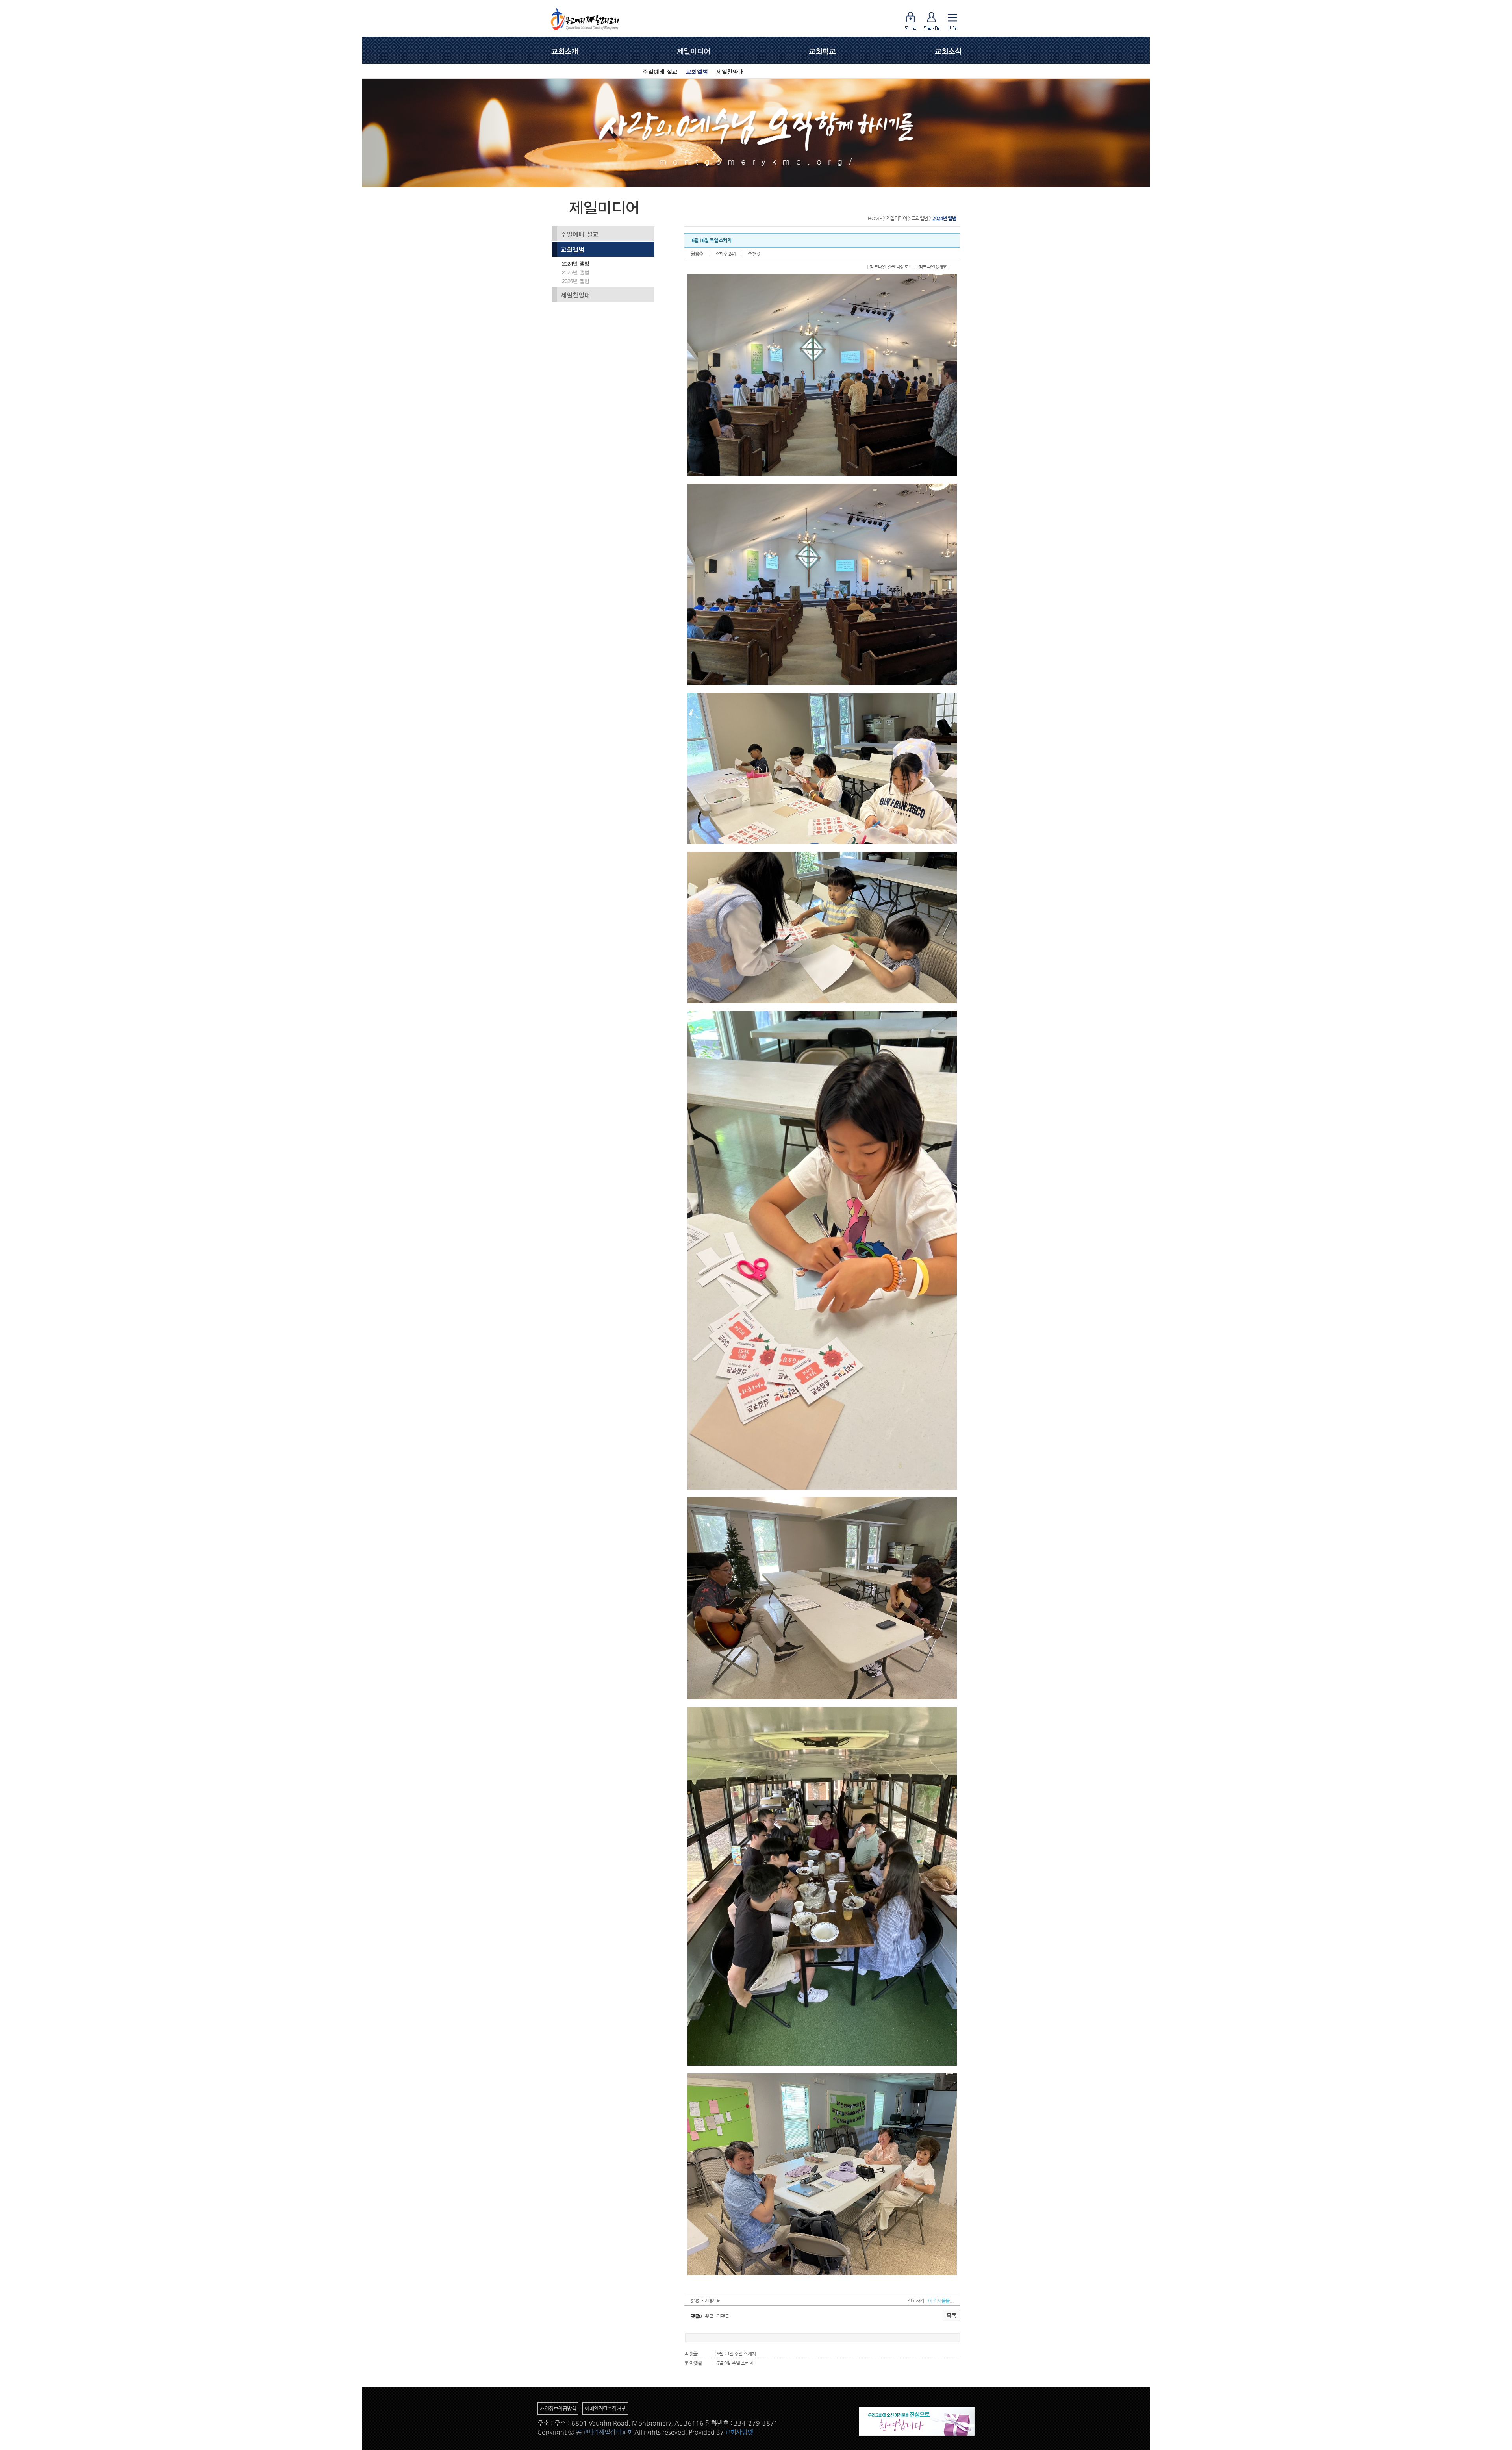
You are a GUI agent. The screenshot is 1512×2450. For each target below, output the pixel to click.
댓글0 (696, 2316)
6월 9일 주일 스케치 (735, 2363)
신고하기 (916, 2301)
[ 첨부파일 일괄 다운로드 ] (891, 267)
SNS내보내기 (704, 2301)
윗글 (709, 2316)
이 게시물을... (941, 2301)
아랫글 (723, 2316)
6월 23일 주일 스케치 (736, 2354)
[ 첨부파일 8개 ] (933, 267)
